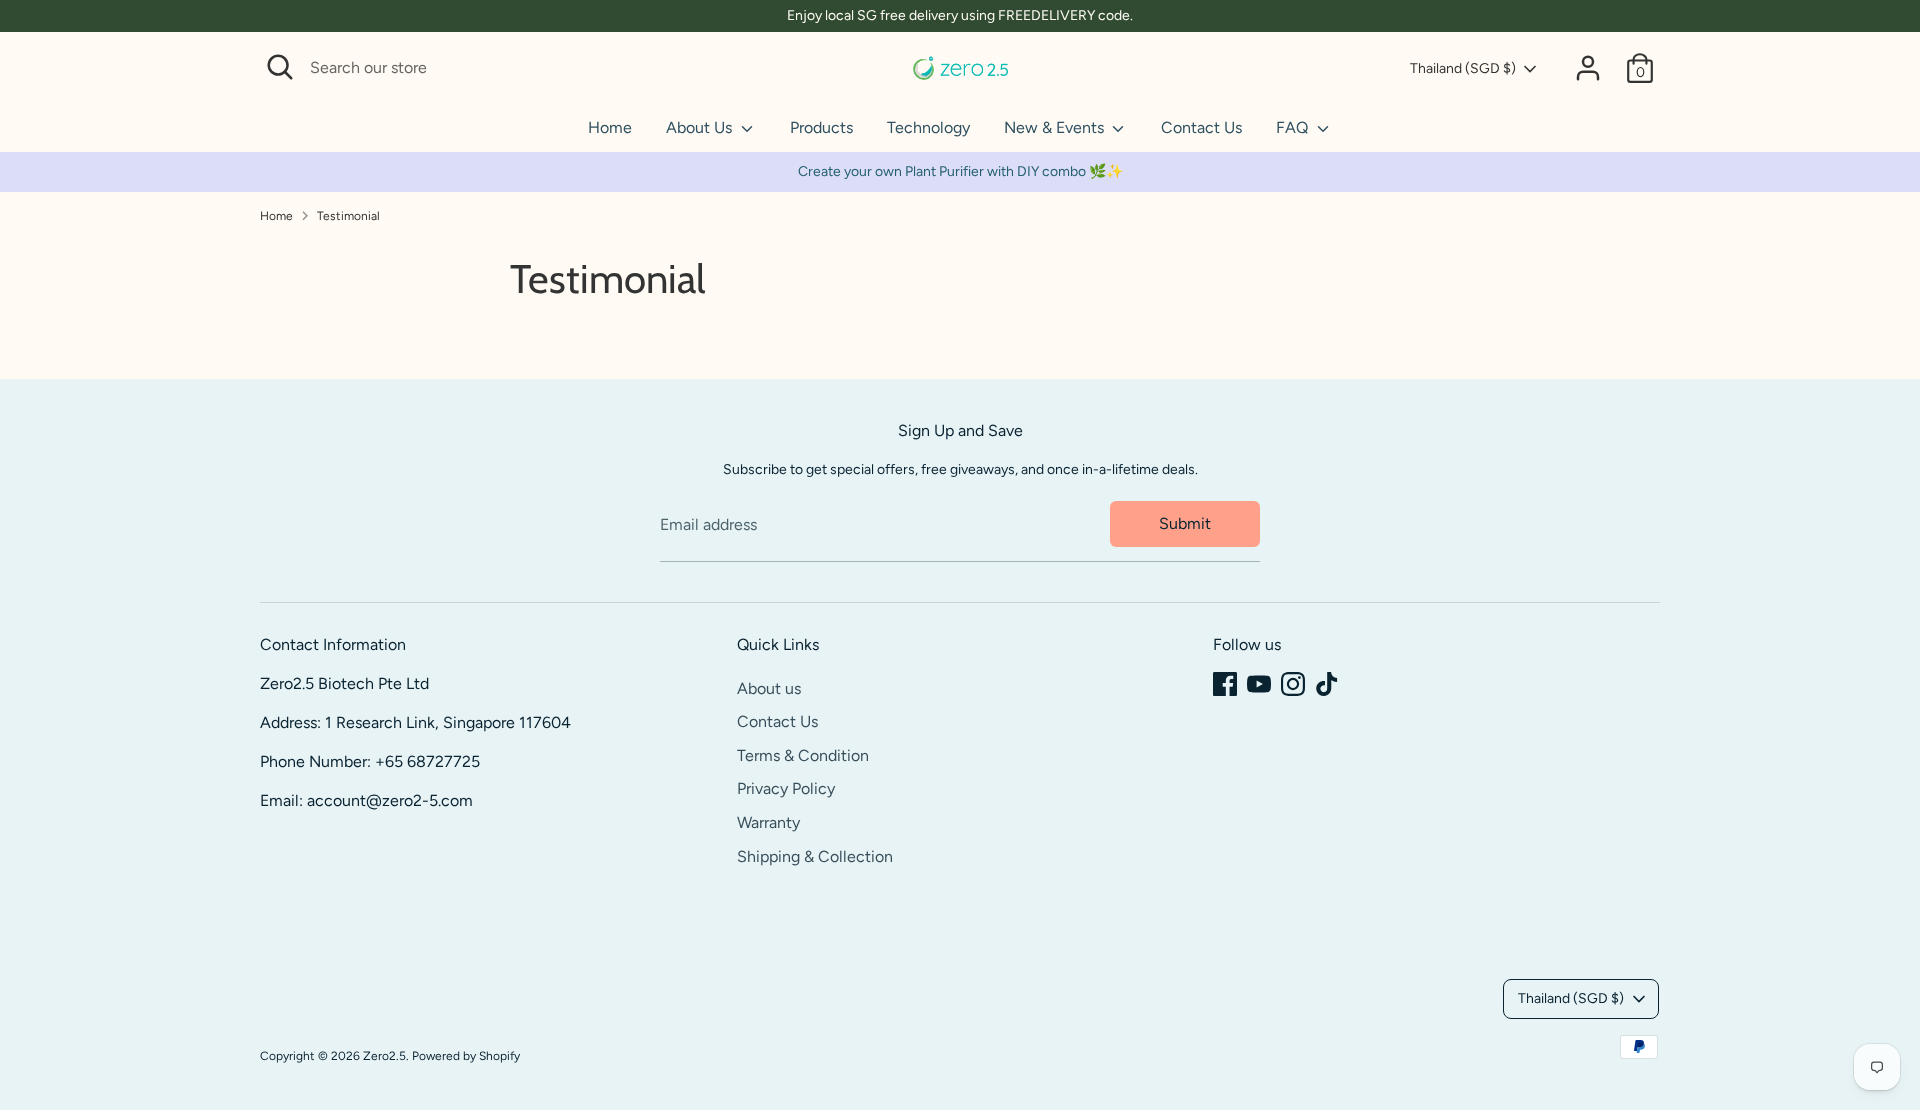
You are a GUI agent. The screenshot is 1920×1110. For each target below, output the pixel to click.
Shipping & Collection (815, 856)
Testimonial (348, 216)
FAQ (1294, 127)
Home (610, 127)
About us (769, 688)
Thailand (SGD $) (1463, 68)
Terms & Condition (803, 755)
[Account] (1588, 68)
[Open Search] (280, 67)
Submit (1185, 523)
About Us (701, 127)
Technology (928, 127)
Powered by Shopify (466, 1056)
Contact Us (1201, 127)
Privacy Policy (786, 788)
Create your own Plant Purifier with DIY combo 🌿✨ (960, 171)
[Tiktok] (1327, 684)
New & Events (1056, 127)
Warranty (768, 822)
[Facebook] (1225, 684)
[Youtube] (1259, 684)
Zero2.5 (384, 1056)
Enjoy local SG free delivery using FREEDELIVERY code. (960, 15)
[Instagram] (1293, 684)
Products (821, 127)
